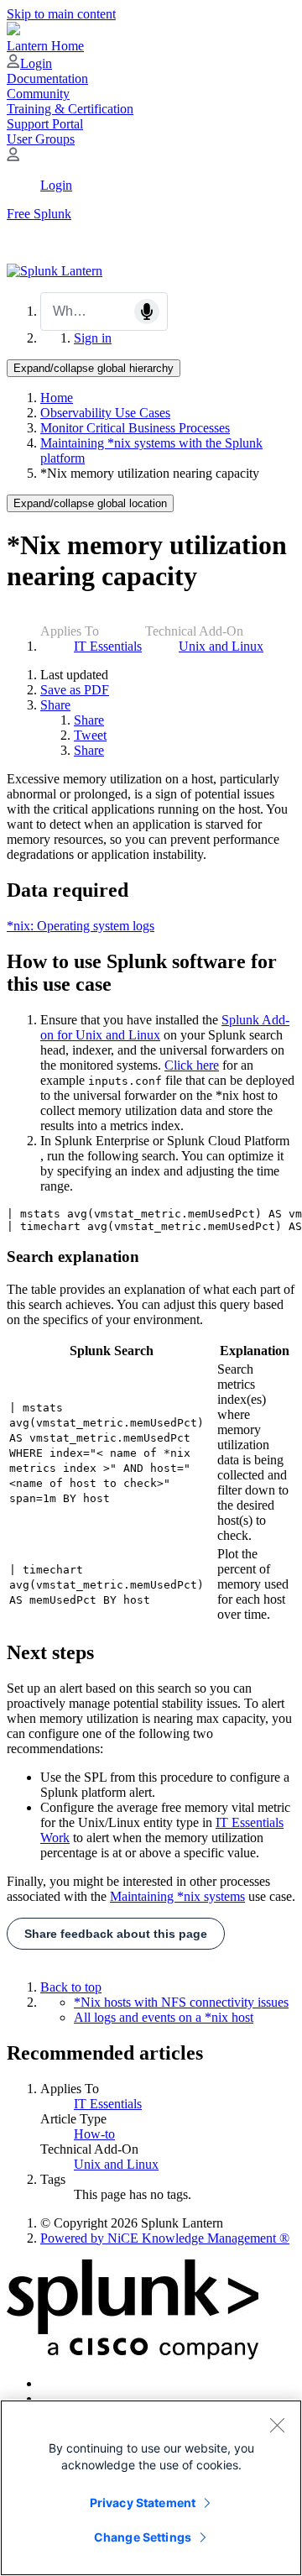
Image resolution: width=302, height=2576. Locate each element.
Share (55, 705)
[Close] (277, 2425)
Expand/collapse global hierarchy (94, 368)
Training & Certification (70, 109)
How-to (94, 2134)
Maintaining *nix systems (177, 1896)
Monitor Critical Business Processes (135, 428)
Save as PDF (75, 690)
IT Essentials (108, 646)
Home (57, 398)
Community (38, 94)
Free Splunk (39, 214)
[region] (151, 2488)
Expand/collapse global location (90, 503)
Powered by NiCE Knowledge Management (165, 2238)
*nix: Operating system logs (81, 926)
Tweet (90, 735)
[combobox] (104, 312)
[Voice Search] (147, 312)
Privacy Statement (143, 2503)
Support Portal (45, 124)
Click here (192, 1065)
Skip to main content (61, 14)
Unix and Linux (221, 646)
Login (36, 63)
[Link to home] (55, 271)
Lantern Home (45, 46)
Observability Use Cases (105, 413)
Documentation (47, 79)
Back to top (71, 1987)
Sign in (93, 338)
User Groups (41, 139)
